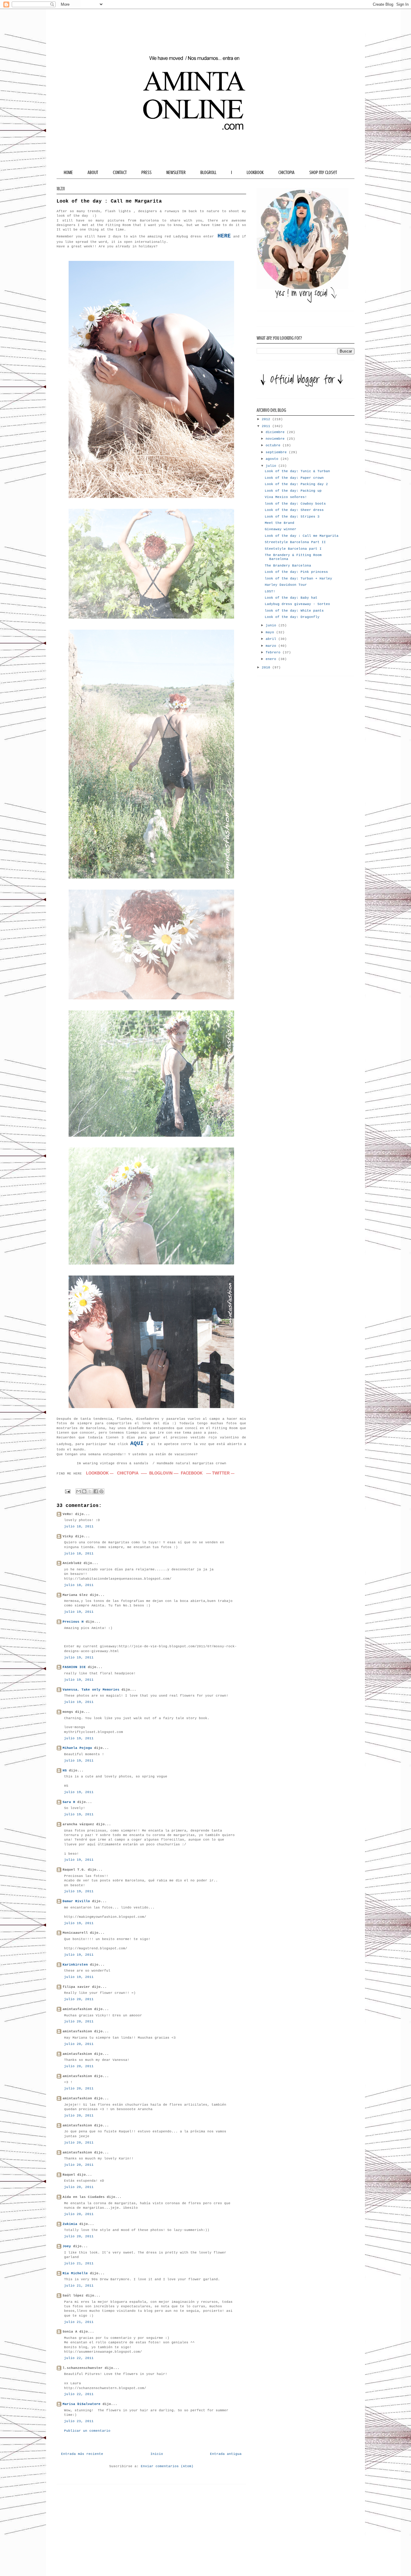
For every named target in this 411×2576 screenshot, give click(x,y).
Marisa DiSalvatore (82, 2404)
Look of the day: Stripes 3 (292, 517)
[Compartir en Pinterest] (101, 1491)
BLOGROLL (208, 173)
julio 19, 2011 (79, 1612)
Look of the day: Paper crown (294, 478)
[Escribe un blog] (84, 1491)
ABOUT (93, 173)
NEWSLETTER (176, 173)
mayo (271, 632)
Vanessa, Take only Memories (91, 1690)
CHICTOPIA (286, 173)
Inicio (157, 2454)
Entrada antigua (226, 2454)
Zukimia (70, 2224)
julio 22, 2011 (79, 2358)
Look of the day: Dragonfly (292, 617)
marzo (272, 646)
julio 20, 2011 (79, 1999)
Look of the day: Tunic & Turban (297, 471)
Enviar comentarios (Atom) (167, 2466)
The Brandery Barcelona (288, 566)
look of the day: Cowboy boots (295, 504)
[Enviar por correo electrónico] (79, 1491)
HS (65, 1771)
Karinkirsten (75, 1965)
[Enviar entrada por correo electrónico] (68, 1491)
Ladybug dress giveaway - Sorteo (297, 604)
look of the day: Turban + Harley (298, 579)
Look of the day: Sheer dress (294, 510)
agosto (273, 459)
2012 (267, 419)
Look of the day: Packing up (293, 491)
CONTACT (120, 173)
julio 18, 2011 (79, 1526)
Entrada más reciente (82, 2454)
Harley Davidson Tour (286, 585)
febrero (274, 652)
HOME (68, 173)
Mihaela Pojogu (77, 1748)
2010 (267, 668)
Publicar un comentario (87, 2431)
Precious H (73, 1622)
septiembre (277, 452)
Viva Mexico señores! (286, 497)
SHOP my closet (323, 173)
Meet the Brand (280, 523)
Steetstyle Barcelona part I (293, 549)
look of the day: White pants (294, 611)
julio (272, 466)
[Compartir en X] (90, 1491)
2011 (267, 426)
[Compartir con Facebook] (96, 1491)
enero (272, 659)
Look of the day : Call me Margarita (302, 536)
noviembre (276, 439)
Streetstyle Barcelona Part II (295, 542)
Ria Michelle (75, 2273)
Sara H (69, 1802)
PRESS (147, 173)
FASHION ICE (74, 1667)
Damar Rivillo (76, 1901)
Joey (67, 2246)
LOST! (270, 591)
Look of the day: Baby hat (291, 598)
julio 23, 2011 (79, 2421)
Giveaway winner (281, 529)
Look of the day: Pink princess (296, 572)
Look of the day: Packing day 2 (296, 484)
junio (272, 625)
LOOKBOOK (255, 173)
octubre (274, 445)
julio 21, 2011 (79, 2263)
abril (272, 639)
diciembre (276, 432)
